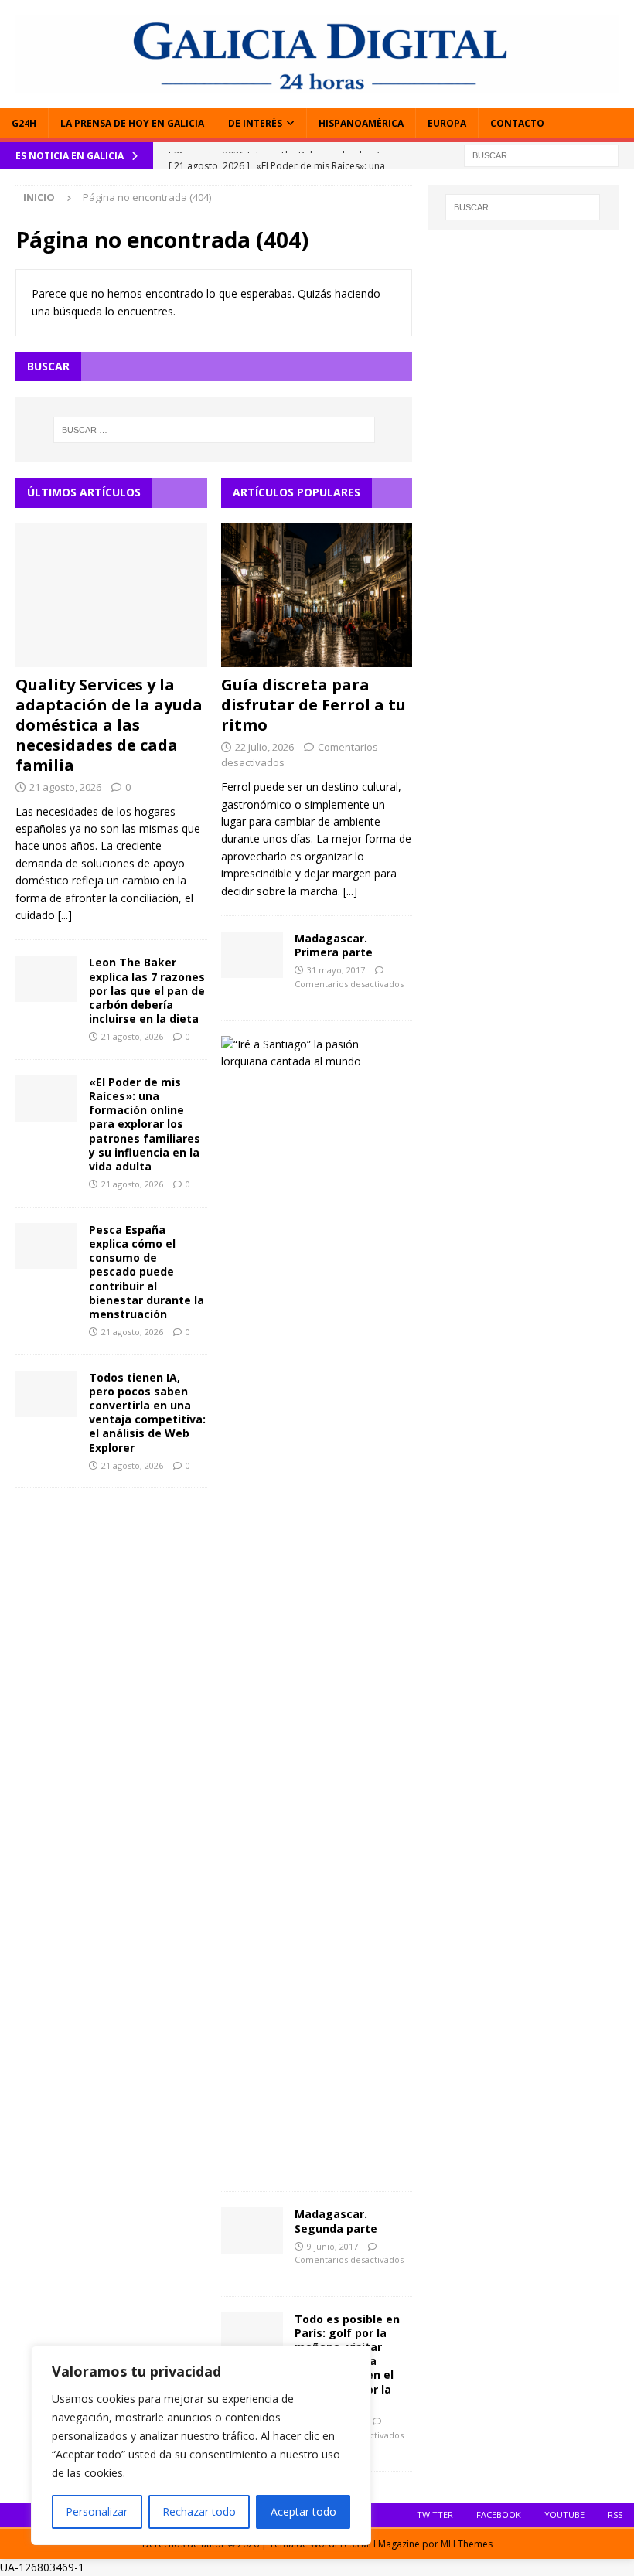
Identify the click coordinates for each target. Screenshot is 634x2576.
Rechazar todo (199, 2511)
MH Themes (467, 2544)
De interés (255, 123)
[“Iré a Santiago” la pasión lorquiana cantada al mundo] (311, 1053)
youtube (564, 2515)
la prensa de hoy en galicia (132, 123)
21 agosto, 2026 (65, 787)
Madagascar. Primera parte (334, 945)
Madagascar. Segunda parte (336, 2221)
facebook (499, 2515)
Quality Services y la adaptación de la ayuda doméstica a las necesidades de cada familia (109, 725)
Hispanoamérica (361, 123)
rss (615, 2515)
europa (447, 123)
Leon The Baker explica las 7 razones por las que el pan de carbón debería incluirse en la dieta (147, 990)
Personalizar (97, 2511)
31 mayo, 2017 (336, 970)
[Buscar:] (541, 154)
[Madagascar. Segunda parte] (252, 2230)
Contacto (517, 123)
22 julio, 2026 (264, 747)
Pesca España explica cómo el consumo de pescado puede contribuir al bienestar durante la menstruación (147, 1272)
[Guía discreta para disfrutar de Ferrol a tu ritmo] (317, 595)
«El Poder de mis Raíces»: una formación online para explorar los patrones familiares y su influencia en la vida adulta (145, 1124)
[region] (201, 2445)
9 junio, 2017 (332, 2246)
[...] (65, 915)
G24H (24, 123)
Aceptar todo (303, 2511)
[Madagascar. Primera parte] (252, 955)
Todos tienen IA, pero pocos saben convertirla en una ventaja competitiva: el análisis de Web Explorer (147, 1412)
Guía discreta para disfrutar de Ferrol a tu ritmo (314, 705)
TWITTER (435, 2515)
